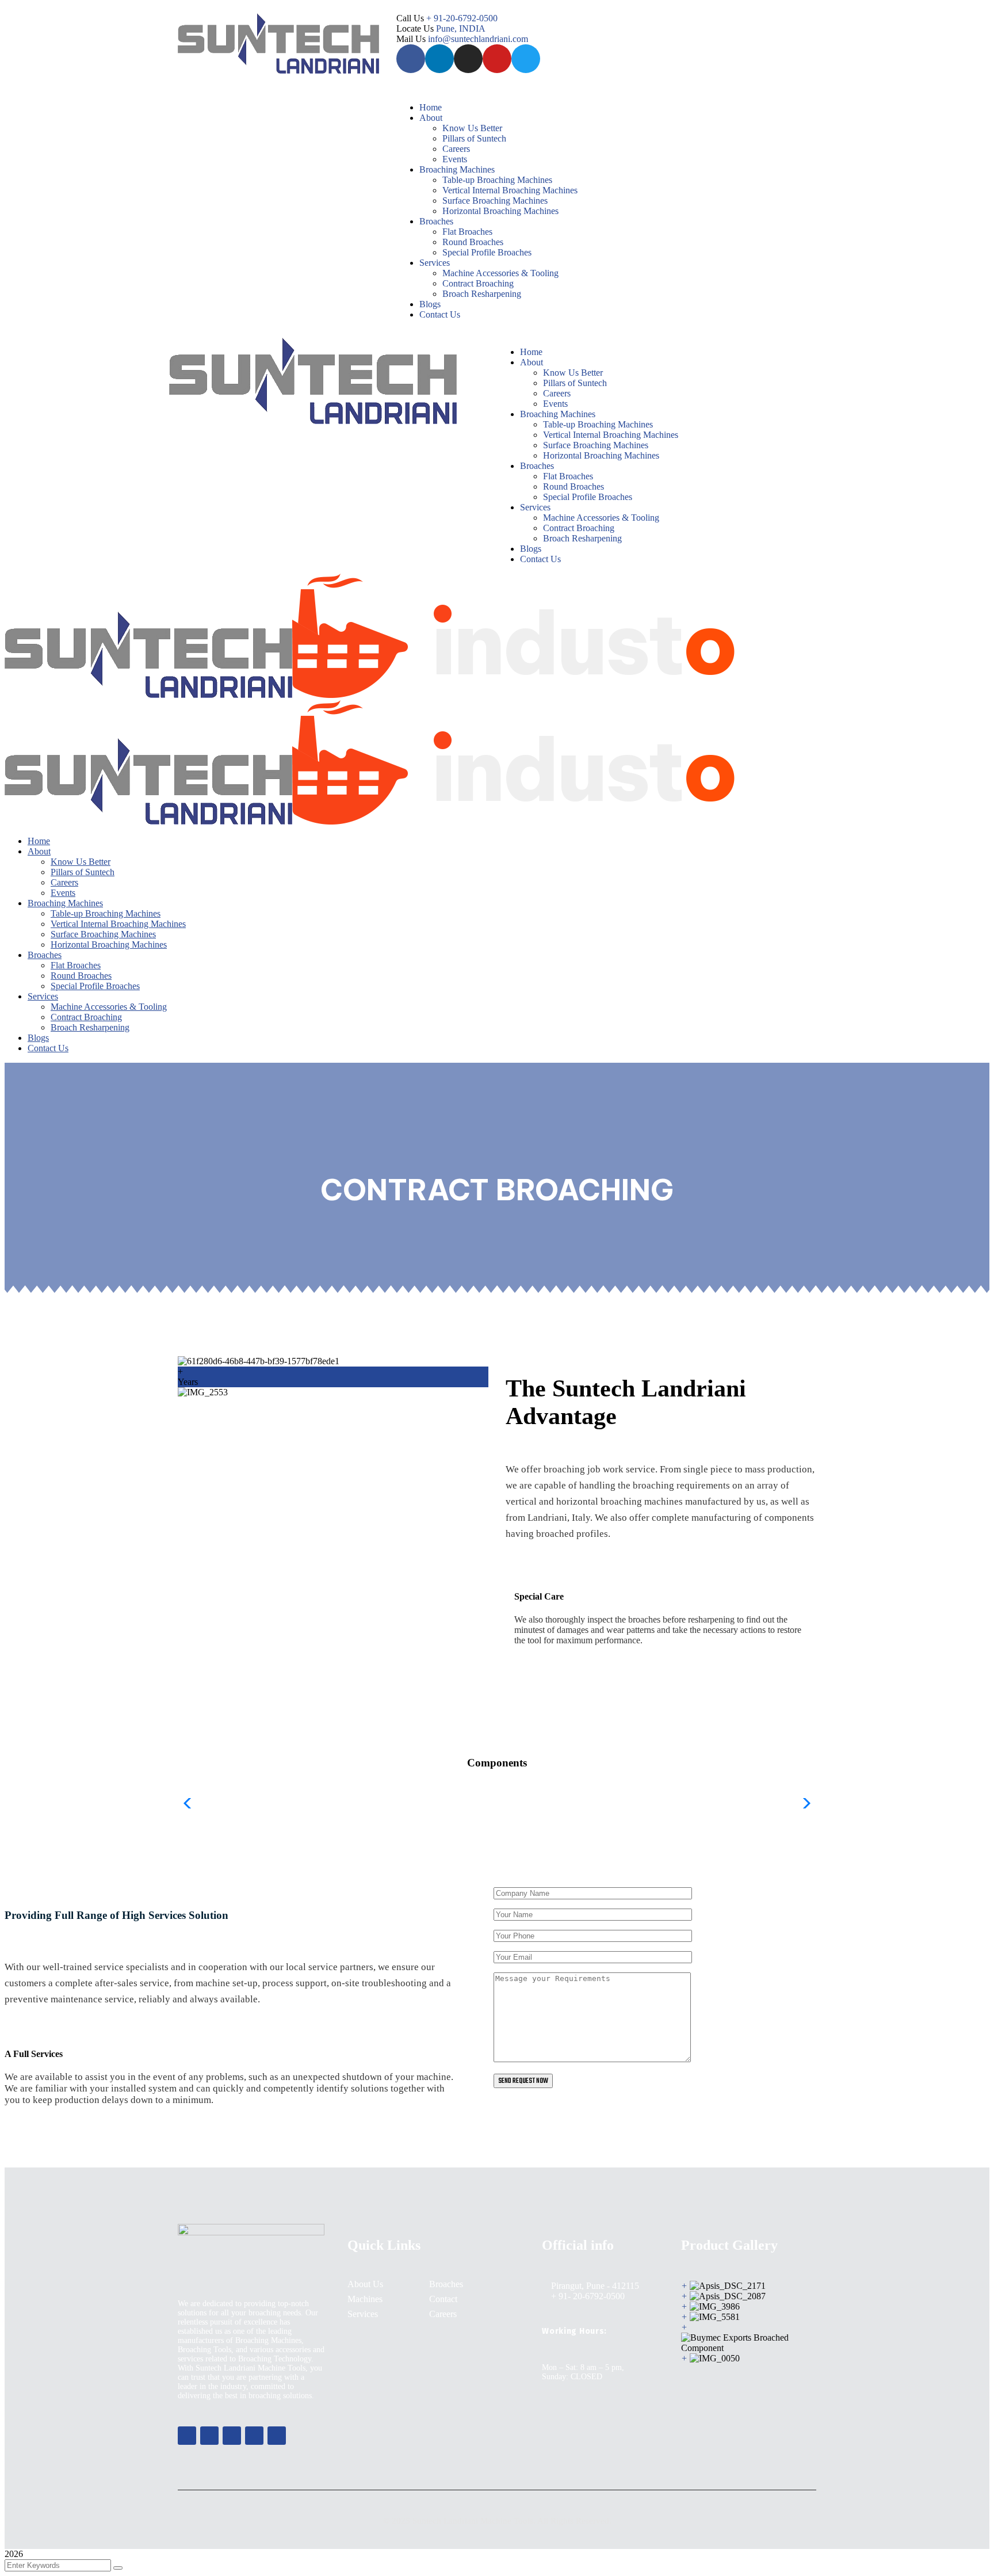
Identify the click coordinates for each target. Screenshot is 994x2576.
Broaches (446, 2284)
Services (363, 2314)
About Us (365, 2284)
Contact (443, 2299)
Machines (365, 2299)
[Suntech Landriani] (148, 695)
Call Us (411, 18)
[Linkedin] (439, 59)
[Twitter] (526, 59)
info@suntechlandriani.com (478, 39)
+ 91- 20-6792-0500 (588, 2296)
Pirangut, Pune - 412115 (595, 2286)
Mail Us (412, 39)
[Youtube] (497, 59)
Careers (443, 2314)
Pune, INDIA (461, 28)
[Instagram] (468, 59)
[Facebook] (411, 59)
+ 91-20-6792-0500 (462, 18)
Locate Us (416, 28)
